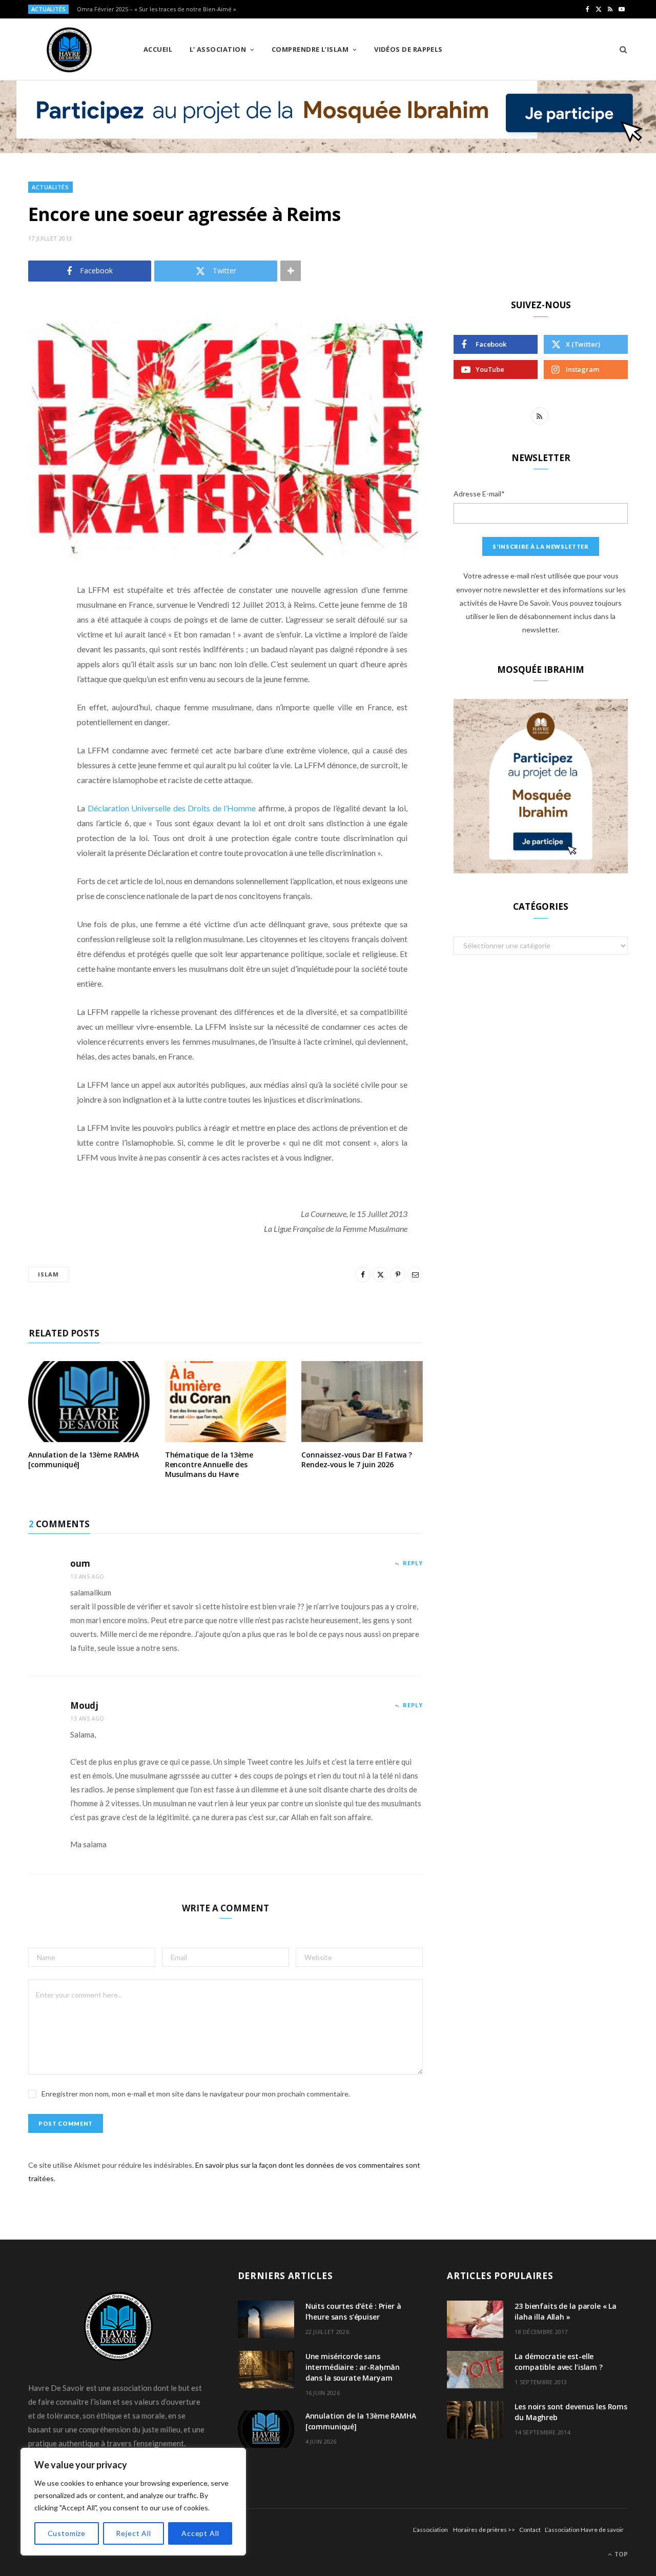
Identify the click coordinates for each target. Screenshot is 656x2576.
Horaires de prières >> (484, 2530)
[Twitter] (38, 646)
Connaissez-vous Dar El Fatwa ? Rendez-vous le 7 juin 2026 (357, 1460)
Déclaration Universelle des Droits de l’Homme (172, 808)
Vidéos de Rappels (408, 49)
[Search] (620, 49)
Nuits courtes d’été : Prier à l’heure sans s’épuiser (353, 2311)
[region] (133, 2502)
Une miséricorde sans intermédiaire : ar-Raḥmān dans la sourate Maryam (353, 2367)
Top (620, 2554)
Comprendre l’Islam (310, 49)
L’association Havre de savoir (584, 2530)
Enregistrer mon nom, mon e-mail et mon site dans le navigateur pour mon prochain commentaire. (196, 2094)
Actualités (50, 187)
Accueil (158, 49)
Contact (530, 2530)
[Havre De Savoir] (69, 50)
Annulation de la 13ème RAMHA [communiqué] (84, 1460)
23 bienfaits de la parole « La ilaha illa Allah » (566, 2311)
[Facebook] (38, 620)
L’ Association (218, 49)
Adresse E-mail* (479, 494)
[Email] (38, 698)
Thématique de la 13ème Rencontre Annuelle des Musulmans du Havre (209, 1464)
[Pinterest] (38, 672)
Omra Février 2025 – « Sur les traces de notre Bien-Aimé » (157, 9)
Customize (67, 2533)
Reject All (133, 2533)
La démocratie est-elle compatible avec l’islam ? (559, 2362)
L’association (430, 2530)
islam (49, 1274)
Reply (413, 1563)
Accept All (200, 2533)
